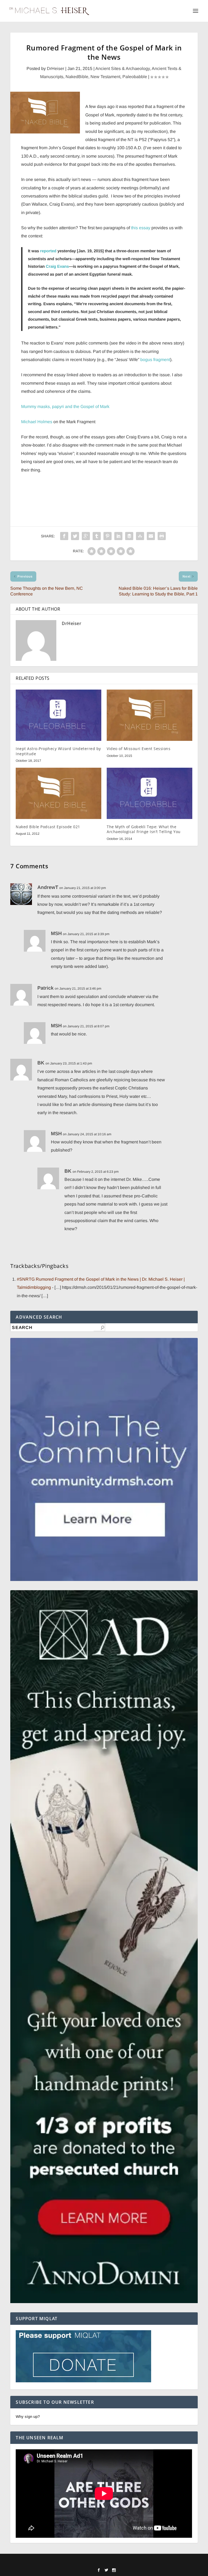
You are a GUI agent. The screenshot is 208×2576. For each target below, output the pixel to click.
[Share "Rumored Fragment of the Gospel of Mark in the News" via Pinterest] (108, 536)
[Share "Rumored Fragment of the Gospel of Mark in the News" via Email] (151, 536)
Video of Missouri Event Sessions (139, 749)
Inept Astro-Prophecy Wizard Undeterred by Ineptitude (58, 751)
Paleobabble (135, 77)
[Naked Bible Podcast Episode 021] (58, 793)
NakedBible (77, 77)
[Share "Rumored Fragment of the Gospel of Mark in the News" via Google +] (86, 536)
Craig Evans (57, 266)
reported (48, 251)
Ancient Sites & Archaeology (123, 68)
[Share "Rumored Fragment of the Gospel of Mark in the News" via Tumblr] (97, 536)
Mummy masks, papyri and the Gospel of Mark (65, 407)
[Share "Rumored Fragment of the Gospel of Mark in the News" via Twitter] (75, 536)
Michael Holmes (37, 422)
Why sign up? (28, 2416)
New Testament (105, 77)
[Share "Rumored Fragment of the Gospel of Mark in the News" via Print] (162, 536)
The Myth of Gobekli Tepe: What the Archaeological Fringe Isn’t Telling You (144, 829)
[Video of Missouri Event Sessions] (149, 715)
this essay (141, 228)
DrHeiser (56, 68)
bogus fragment (155, 360)
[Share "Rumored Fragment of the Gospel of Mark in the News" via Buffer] (129, 536)
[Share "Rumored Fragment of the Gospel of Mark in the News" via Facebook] (64, 536)
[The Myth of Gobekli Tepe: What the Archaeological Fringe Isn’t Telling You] (149, 793)
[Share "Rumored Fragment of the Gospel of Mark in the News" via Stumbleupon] (140, 536)
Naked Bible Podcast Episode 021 (48, 827)
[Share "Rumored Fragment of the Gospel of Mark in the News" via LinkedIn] (118, 536)
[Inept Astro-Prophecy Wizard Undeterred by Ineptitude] (58, 715)
